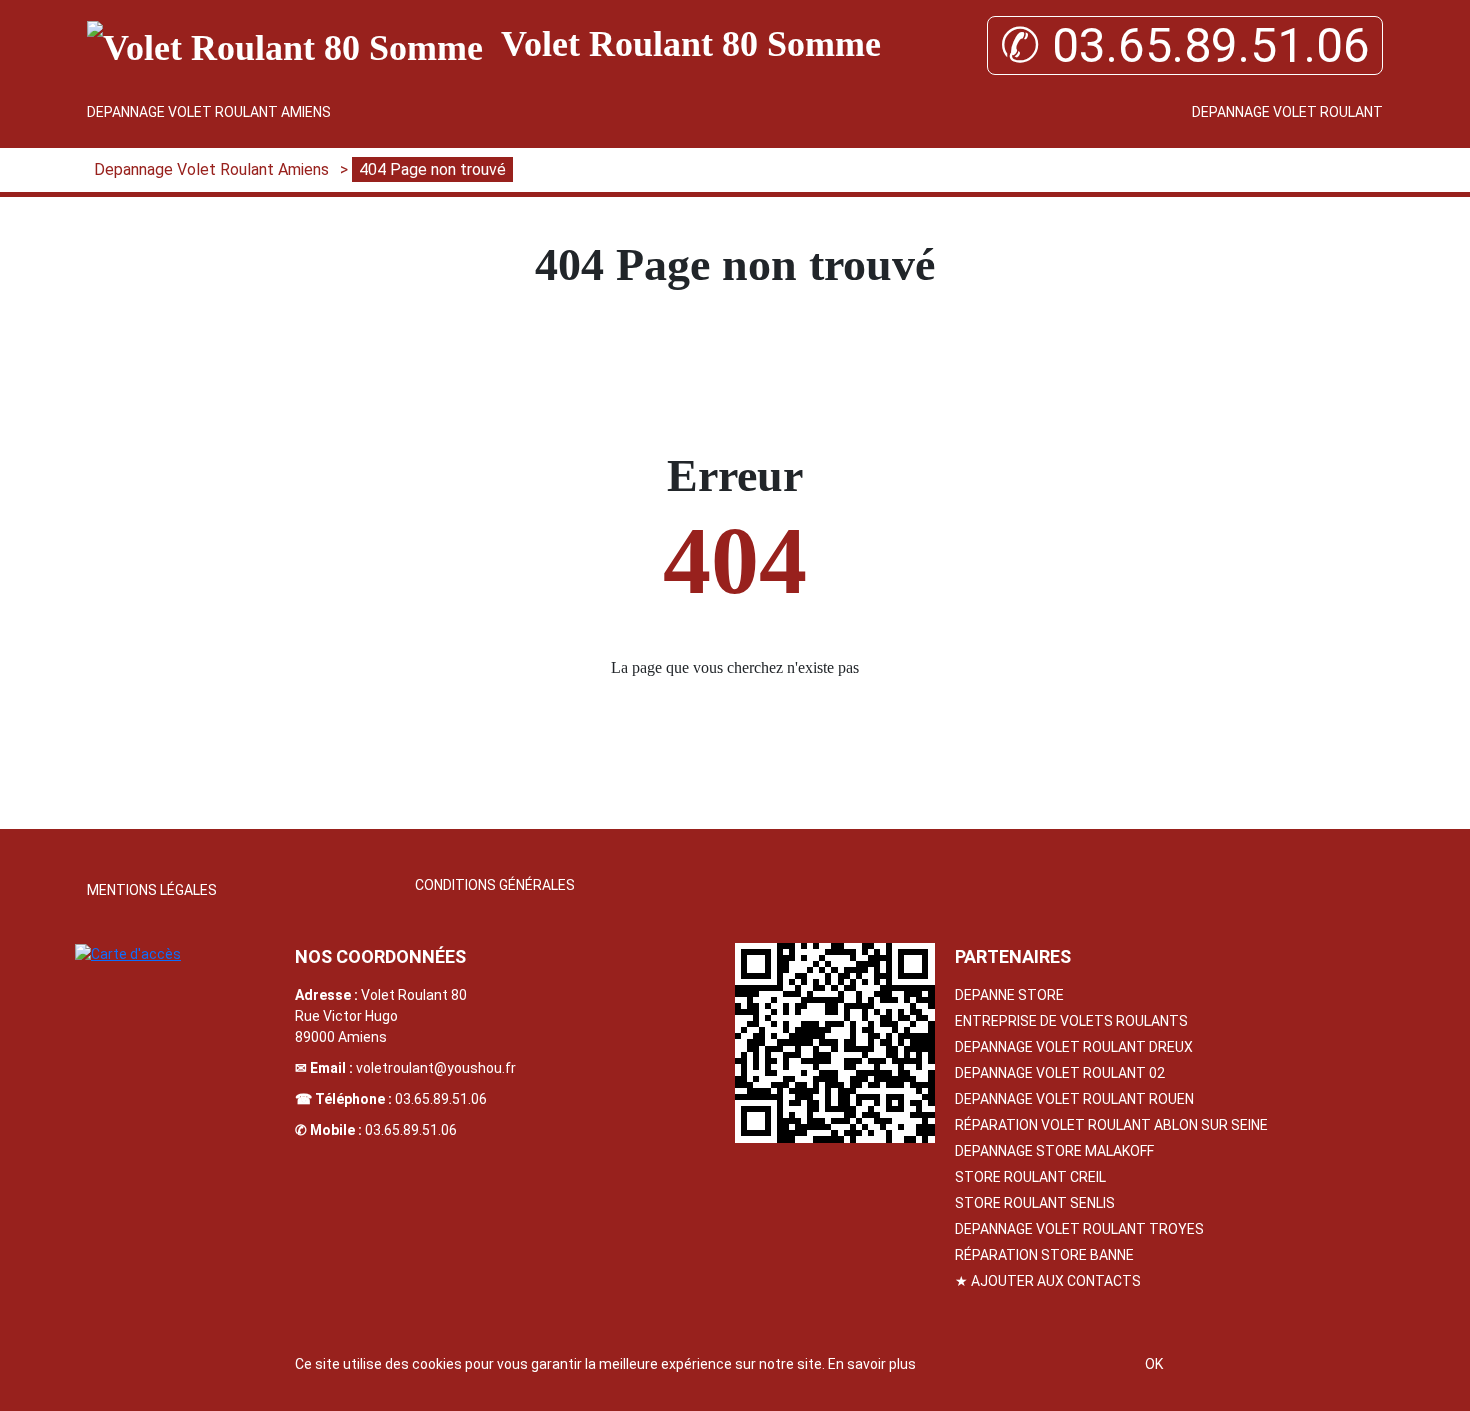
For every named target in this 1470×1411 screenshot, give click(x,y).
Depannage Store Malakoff (1054, 1151)
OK (1154, 1364)
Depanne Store (1009, 995)
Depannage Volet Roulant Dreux (1074, 1047)
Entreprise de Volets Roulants (1071, 1021)
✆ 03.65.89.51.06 (1185, 45)
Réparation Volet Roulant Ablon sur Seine (1111, 1125)
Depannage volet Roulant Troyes (1079, 1229)
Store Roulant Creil (1030, 1177)
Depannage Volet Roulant (1287, 112)
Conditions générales (495, 885)
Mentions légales (152, 890)
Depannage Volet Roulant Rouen (1074, 1099)
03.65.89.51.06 (441, 1099)
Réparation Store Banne (1044, 1255)
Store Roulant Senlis (1035, 1203)
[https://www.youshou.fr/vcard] (835, 1043)
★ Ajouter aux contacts (1048, 1281)
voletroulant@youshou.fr (436, 1068)
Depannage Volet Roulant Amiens (209, 112)
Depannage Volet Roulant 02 (1060, 1073)
